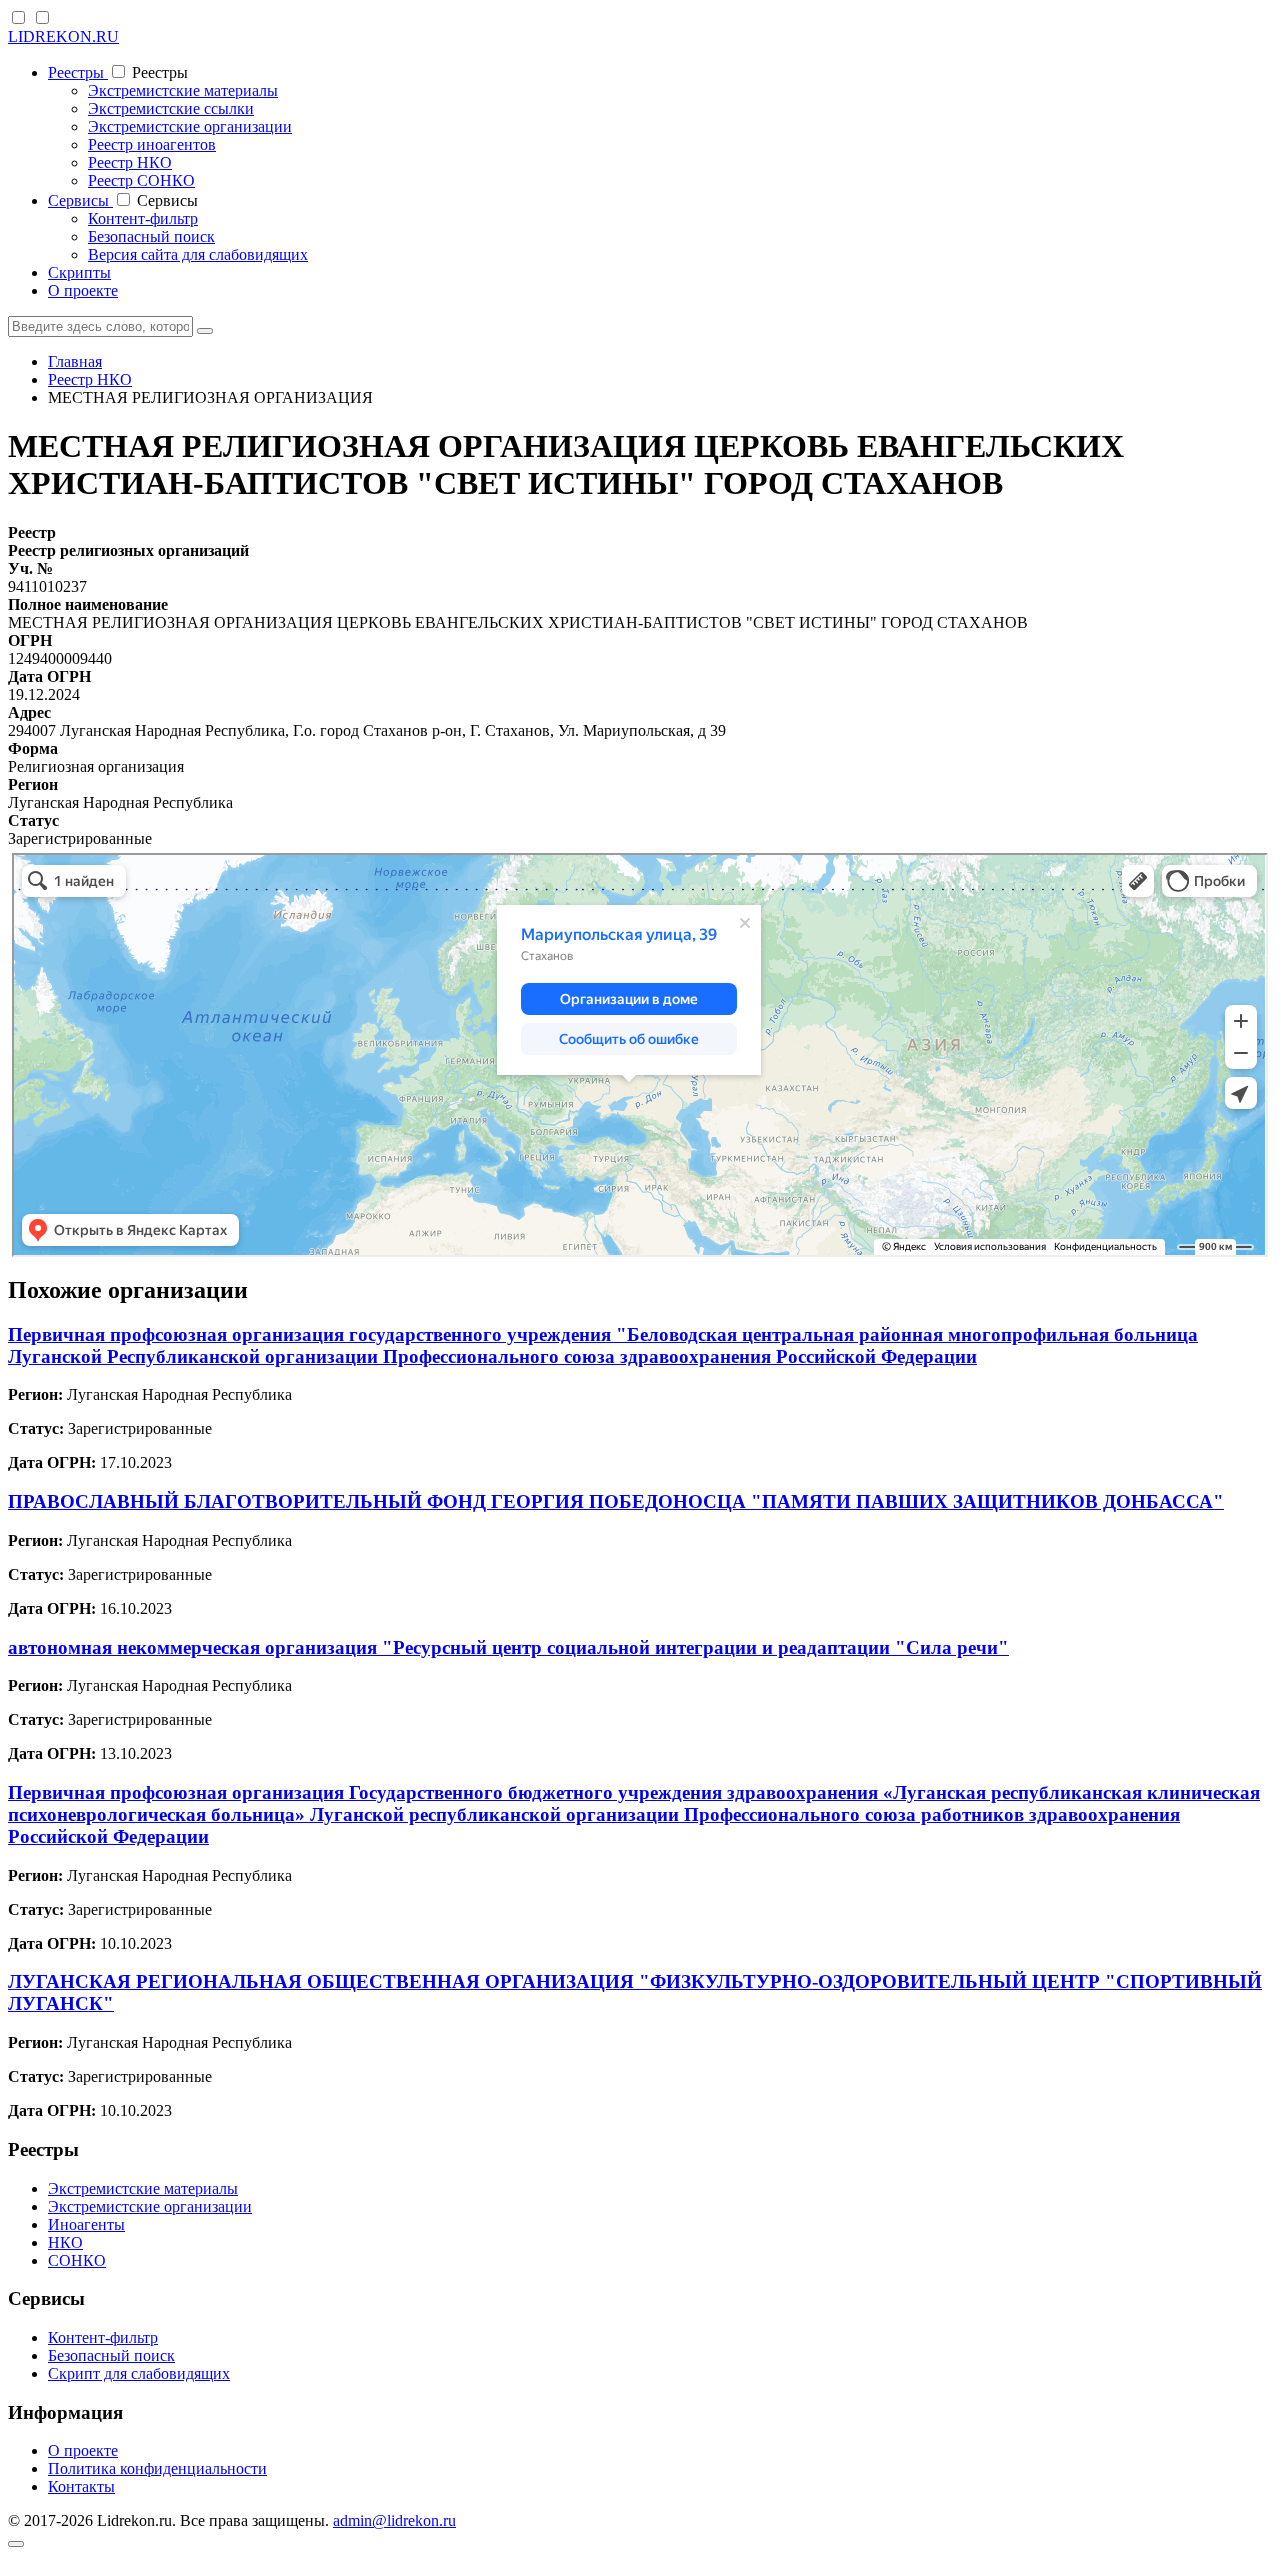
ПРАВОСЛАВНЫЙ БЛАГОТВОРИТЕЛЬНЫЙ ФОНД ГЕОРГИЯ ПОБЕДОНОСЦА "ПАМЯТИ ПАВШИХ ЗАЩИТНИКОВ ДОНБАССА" (616, 1501)
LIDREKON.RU (63, 36)
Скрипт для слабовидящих (139, 2373)
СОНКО (77, 2260)
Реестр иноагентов (152, 144)
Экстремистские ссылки (171, 108)
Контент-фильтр (143, 218)
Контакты (81, 2486)
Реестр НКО (130, 162)
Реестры (78, 72)
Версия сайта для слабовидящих (198, 254)
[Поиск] (205, 331)
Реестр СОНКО (141, 180)
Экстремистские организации (190, 126)
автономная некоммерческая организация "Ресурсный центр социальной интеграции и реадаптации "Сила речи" (508, 1647)
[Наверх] (16, 2544)
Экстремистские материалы (183, 90)
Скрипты (79, 272)
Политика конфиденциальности (157, 2468)
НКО (65, 2242)
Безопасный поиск (151, 236)
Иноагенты (86, 2224)
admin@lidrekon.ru (394, 2520)
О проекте (83, 290)
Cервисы (80, 200)
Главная (75, 361)
